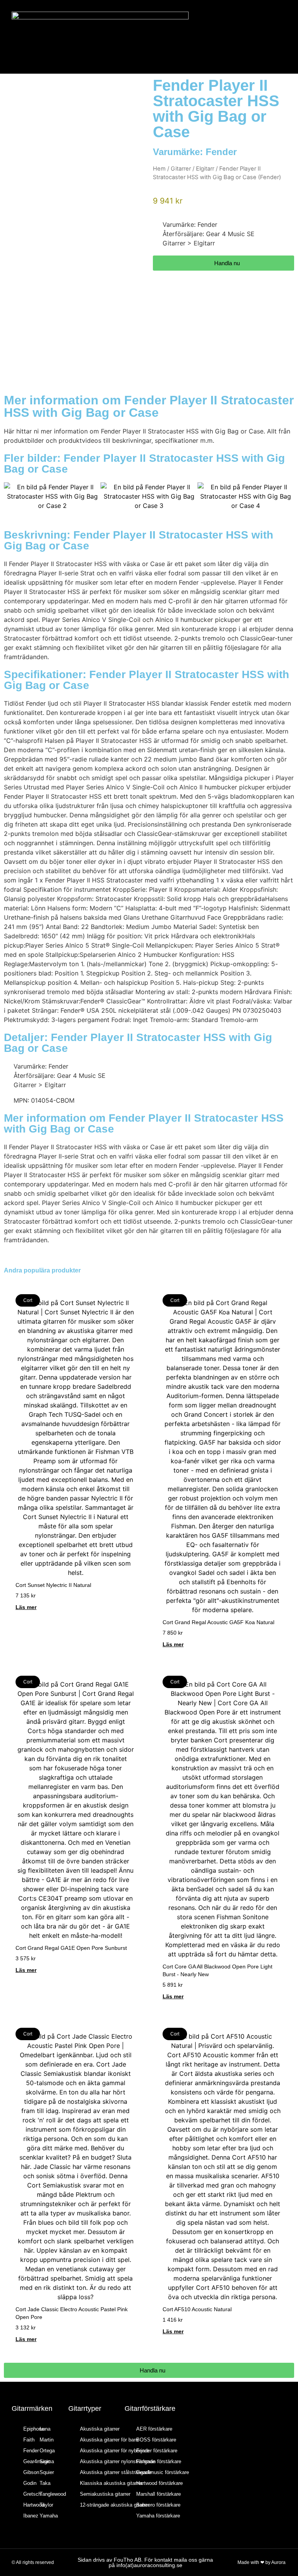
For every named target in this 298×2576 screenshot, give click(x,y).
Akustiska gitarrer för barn (109, 2440)
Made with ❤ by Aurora (262, 2562)
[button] (262, 37)
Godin (30, 2483)
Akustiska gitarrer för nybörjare (114, 2451)
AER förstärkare (154, 2429)
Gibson (31, 2472)
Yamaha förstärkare (158, 2516)
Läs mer (26, 1607)
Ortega (47, 2451)
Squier (47, 2472)
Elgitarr (205, 169)
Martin (47, 2440)
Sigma (47, 2461)
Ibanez (31, 2516)
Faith (29, 2440)
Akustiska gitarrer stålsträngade (116, 2472)
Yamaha (49, 2516)
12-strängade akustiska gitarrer (115, 2505)
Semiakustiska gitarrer (105, 2494)
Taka (45, 2483)
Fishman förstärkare (159, 2461)
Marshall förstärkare (159, 2494)
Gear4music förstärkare (163, 2472)
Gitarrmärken (32, 2409)
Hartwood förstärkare (159, 2483)
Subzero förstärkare (158, 2505)
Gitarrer (181, 169)
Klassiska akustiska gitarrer (111, 2483)
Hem (159, 169)
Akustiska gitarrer (100, 2429)
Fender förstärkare (157, 2451)
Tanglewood (53, 2494)
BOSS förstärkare (156, 2440)
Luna (45, 2429)
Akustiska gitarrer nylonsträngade (118, 2461)
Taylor (46, 2505)
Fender (221, 152)
